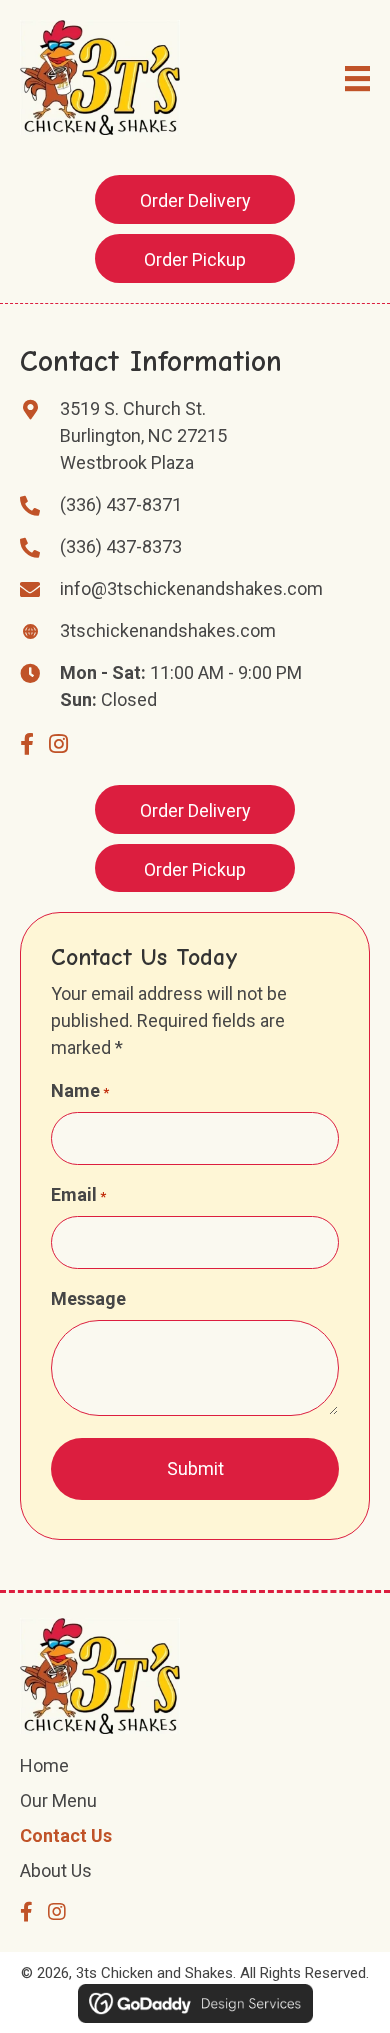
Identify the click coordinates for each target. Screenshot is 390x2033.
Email (78, 1194)
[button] (195, 199)
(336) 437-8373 (121, 546)
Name (80, 1090)
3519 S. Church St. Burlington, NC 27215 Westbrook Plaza (143, 435)
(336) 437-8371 (121, 504)
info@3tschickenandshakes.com (191, 588)
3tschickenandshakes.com (168, 630)
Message (88, 1298)
